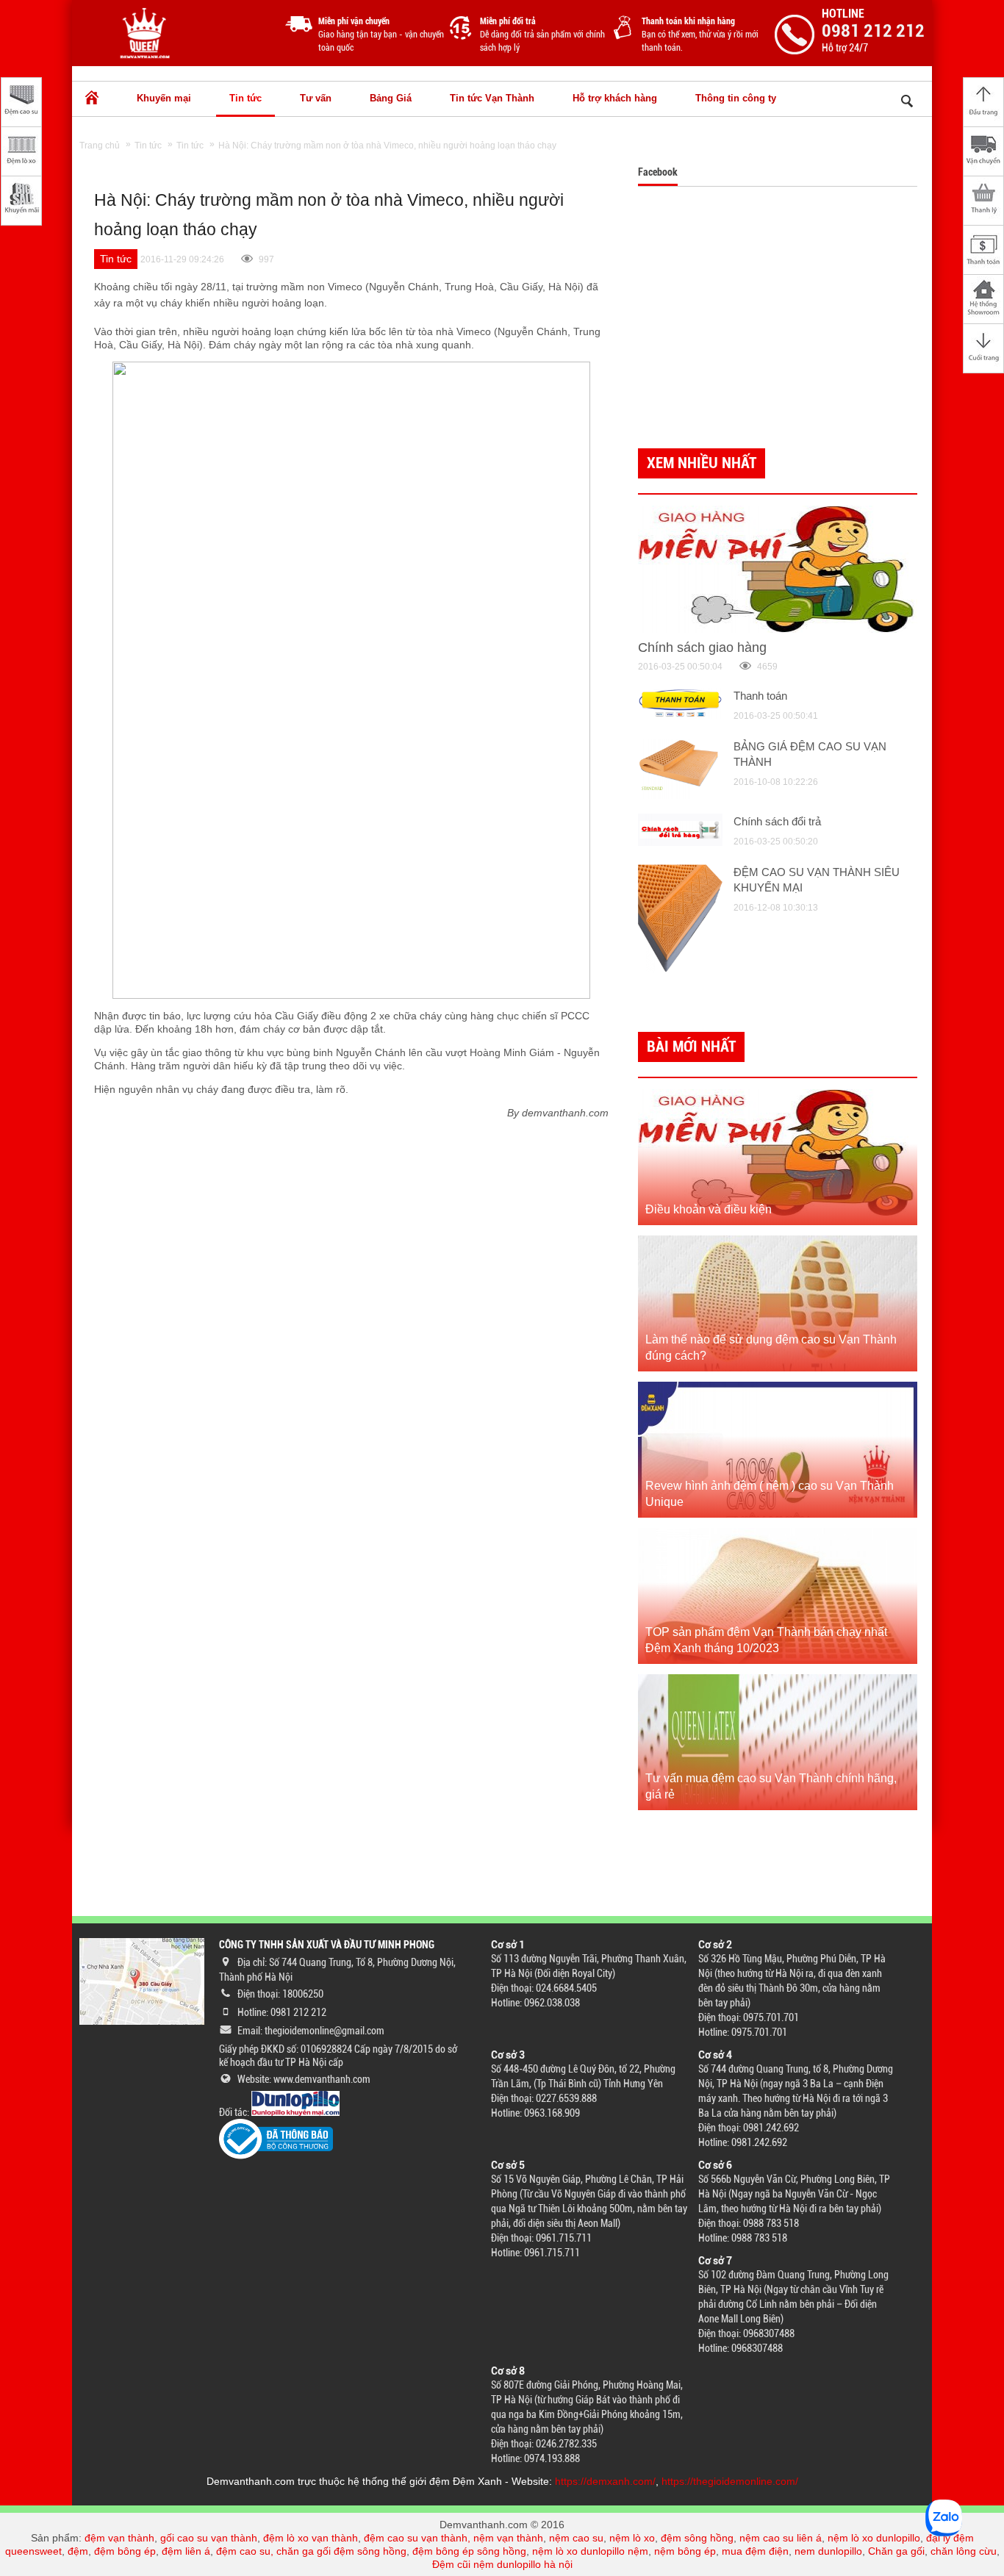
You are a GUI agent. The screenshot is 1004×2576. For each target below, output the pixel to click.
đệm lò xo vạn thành (311, 2538)
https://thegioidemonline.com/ (730, 2481)
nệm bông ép (685, 2551)
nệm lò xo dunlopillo (874, 2538)
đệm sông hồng (697, 2538)
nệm (638, 2551)
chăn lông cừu (964, 2551)
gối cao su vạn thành (209, 2538)
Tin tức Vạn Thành (492, 98)
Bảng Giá (391, 98)
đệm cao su (243, 2551)
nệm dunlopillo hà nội (523, 2564)
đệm (78, 2551)
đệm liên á (186, 2551)
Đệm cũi (451, 2564)
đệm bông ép (125, 2551)
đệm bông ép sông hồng (469, 2551)
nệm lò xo (632, 2538)
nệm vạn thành (508, 2538)
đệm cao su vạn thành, (419, 2538)
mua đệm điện (755, 2551)
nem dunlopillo (828, 2551)
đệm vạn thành (119, 2538)
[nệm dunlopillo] (295, 2112)
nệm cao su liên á (781, 2538)
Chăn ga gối (896, 2551)
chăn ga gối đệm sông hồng (341, 2551)
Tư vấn (316, 98)
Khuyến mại (164, 98)
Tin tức (245, 98)
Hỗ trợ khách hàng (615, 98)
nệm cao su (576, 2538)
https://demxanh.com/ (605, 2481)
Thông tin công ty (736, 98)
